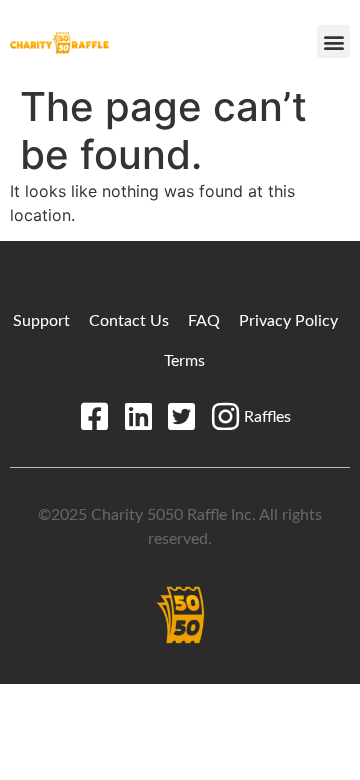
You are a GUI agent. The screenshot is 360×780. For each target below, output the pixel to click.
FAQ (204, 321)
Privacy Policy (288, 321)
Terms (184, 361)
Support (41, 321)
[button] (333, 41)
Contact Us (129, 321)
